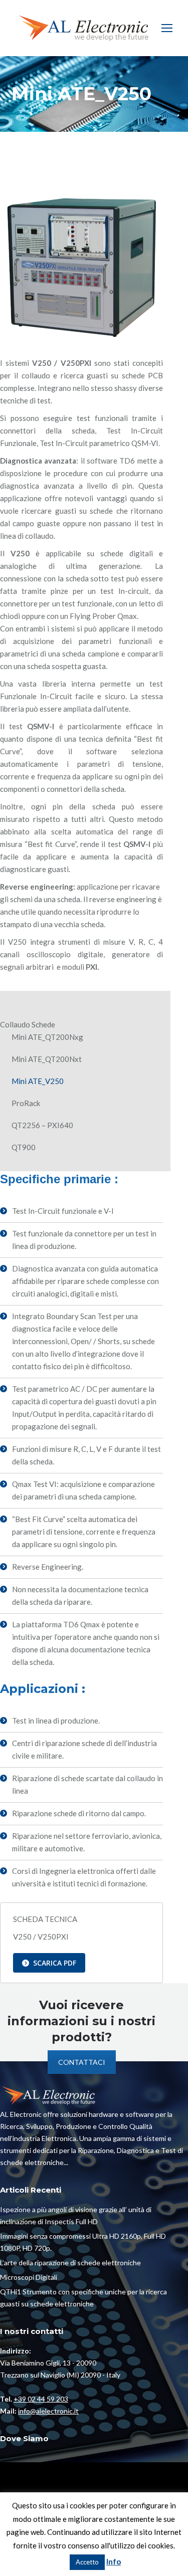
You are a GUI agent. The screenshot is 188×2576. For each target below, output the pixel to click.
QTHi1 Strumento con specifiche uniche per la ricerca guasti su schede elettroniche (83, 2298)
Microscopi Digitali (29, 2277)
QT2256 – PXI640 (42, 1125)
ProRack (26, 1103)
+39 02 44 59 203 (41, 2399)
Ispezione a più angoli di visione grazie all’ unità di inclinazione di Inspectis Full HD (76, 2215)
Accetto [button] (87, 2562)
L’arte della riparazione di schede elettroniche (70, 2263)
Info (114, 2561)
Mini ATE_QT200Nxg (47, 1037)
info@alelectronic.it (48, 2411)
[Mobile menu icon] (167, 28)
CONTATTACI (82, 2062)
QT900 (24, 1147)
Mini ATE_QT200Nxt (47, 1059)
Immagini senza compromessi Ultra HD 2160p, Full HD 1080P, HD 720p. (83, 2242)
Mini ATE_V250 (38, 1081)
